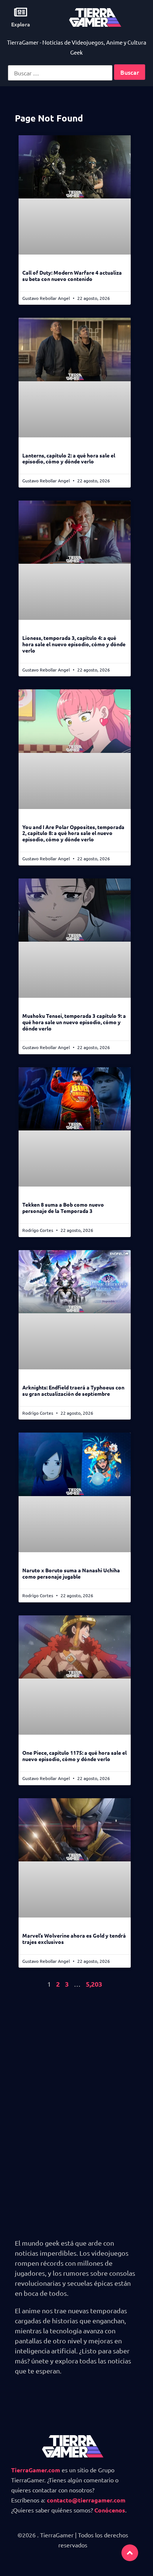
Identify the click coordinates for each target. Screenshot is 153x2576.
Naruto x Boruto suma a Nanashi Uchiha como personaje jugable (71, 1573)
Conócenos (110, 2510)
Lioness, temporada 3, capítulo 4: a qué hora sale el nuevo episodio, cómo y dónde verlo (74, 644)
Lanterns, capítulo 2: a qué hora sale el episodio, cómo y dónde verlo (69, 458)
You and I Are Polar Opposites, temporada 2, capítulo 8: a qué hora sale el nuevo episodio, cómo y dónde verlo (73, 833)
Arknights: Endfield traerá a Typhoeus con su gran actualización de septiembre (73, 1390)
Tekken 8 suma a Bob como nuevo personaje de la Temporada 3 (63, 1208)
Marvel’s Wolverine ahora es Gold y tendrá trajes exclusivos (74, 1939)
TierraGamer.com (36, 2470)
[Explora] (21, 12)
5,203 (94, 1984)
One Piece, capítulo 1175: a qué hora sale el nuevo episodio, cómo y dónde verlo (74, 1756)
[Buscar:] (60, 73)
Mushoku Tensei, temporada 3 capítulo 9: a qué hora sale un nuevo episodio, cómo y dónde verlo (74, 1022)
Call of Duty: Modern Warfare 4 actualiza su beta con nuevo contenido (72, 276)
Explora (21, 24)
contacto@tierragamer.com (86, 2500)
